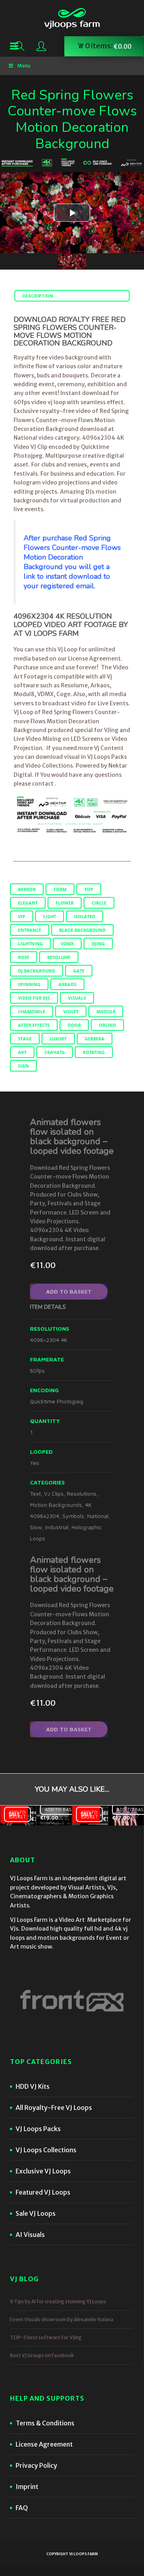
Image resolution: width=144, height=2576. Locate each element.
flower (65, 903)
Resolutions (82, 1493)
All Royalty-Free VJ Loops (54, 2108)
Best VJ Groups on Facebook (42, 2355)
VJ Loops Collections (46, 2150)
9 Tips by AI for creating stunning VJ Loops (58, 2301)
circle (99, 903)
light (50, 916)
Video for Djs (34, 998)
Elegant (28, 903)
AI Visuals (30, 2235)
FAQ (22, 2508)
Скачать (55, 1052)
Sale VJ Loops (36, 2213)
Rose (24, 957)
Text (35, 1493)
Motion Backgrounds (56, 1505)
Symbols (73, 1516)
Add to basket (69, 1291)
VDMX (67, 944)
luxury (58, 1039)
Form (60, 889)
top (89, 889)
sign (23, 1066)
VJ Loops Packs (38, 2129)
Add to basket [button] (17, 1815)
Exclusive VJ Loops (43, 2171)
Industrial (57, 1527)
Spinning (29, 984)
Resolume (59, 957)
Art (22, 1052)
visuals (77, 998)
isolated (85, 916)
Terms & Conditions (45, 2423)
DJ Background (37, 971)
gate (79, 971)
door (74, 1025)
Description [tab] (38, 296)
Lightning (30, 944)
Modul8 (106, 1011)
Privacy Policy (36, 2465)
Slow (36, 1527)
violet (71, 1011)
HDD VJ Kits (33, 2086)
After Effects (34, 1025)
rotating (94, 1052)
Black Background (82, 930)
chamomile (32, 1011)
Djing (98, 944)
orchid (107, 1025)
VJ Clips (54, 1493)
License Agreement (44, 2444)
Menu (24, 66)
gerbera (95, 1039)
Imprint (27, 2487)
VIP (22, 916)
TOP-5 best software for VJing (46, 2337)
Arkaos (67, 984)
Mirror (27, 889)
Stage (25, 1039)
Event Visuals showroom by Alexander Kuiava (62, 2319)
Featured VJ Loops (43, 2192)
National (98, 1516)
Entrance (30, 930)
